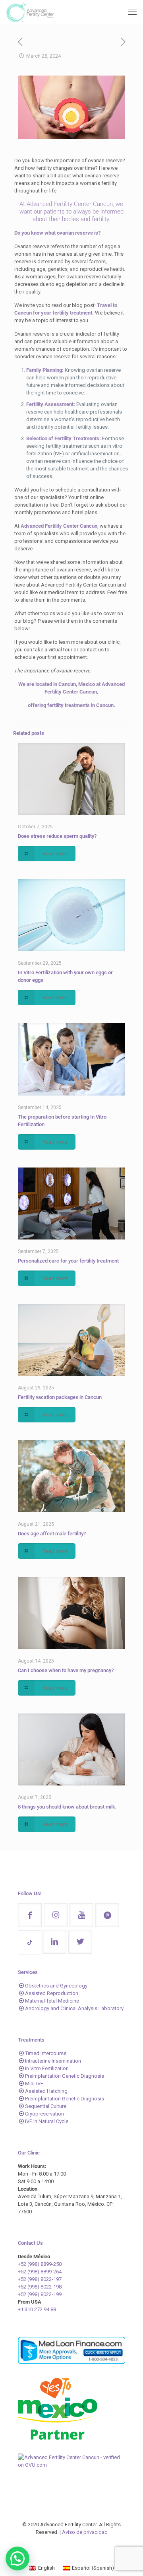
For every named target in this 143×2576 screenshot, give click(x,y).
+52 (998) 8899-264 (40, 2272)
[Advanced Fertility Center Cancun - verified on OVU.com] (71, 2465)
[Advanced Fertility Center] (30, 12)
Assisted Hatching (46, 2091)
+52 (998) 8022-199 (40, 2294)
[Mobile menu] (132, 12)
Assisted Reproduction (52, 1993)
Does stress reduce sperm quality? (57, 836)
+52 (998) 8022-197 (40, 2279)
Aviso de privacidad (85, 2532)
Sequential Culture (46, 2106)
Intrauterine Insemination (53, 2061)
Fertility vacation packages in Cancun (60, 1397)
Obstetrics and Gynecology (56, 1986)
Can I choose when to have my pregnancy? (66, 1670)
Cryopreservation (44, 2114)
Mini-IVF (34, 2084)
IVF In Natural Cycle (47, 2121)
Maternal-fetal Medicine (52, 2001)
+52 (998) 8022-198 (40, 2287)
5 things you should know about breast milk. (67, 1807)
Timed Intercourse (46, 2053)
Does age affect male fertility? (52, 1534)
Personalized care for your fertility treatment (68, 1261)
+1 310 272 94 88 (37, 2309)
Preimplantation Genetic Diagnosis (65, 2076)
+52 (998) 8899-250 (40, 2264)
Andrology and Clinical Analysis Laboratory (74, 2008)
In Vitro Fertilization (47, 2068)
